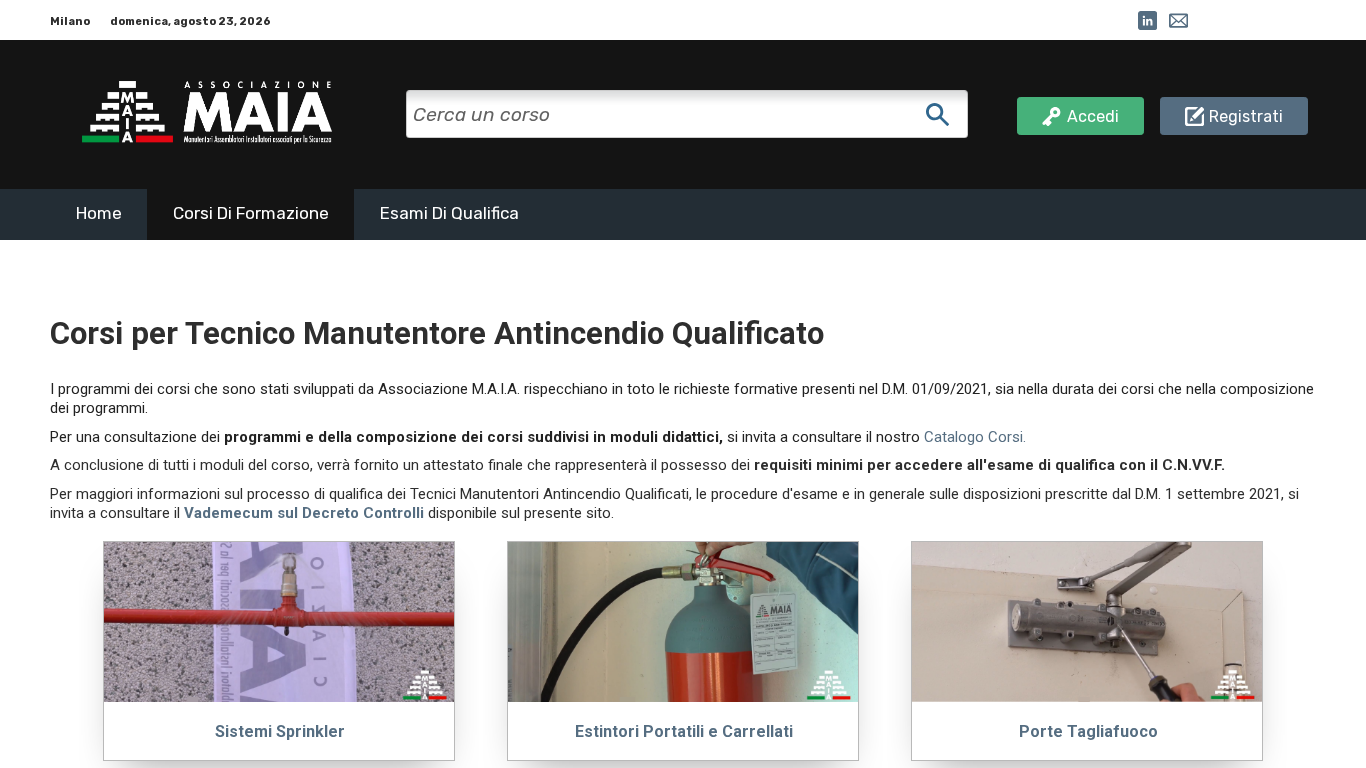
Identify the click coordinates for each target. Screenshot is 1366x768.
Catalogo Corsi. (975, 437)
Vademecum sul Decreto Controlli (304, 513)
